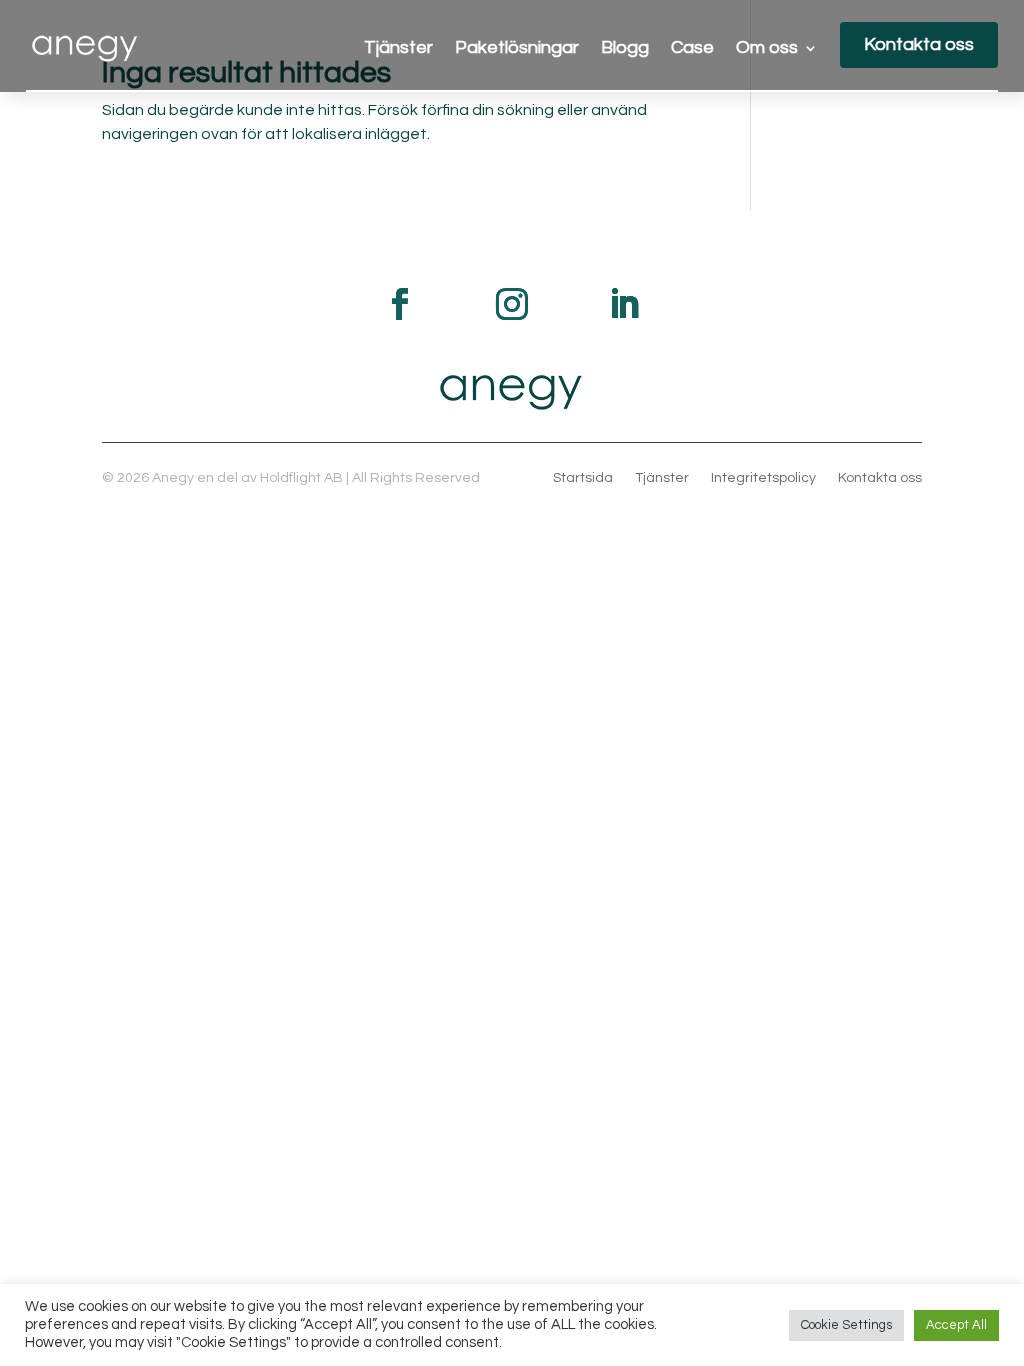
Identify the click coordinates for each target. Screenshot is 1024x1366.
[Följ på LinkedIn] (624, 304)
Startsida (583, 478)
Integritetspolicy (763, 478)
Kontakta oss (919, 44)
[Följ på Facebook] (400, 304)
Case (692, 49)
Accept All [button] (956, 1325)
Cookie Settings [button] (846, 1325)
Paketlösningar (517, 49)
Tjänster (398, 49)
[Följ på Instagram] (512, 304)
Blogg (625, 49)
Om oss (767, 49)
